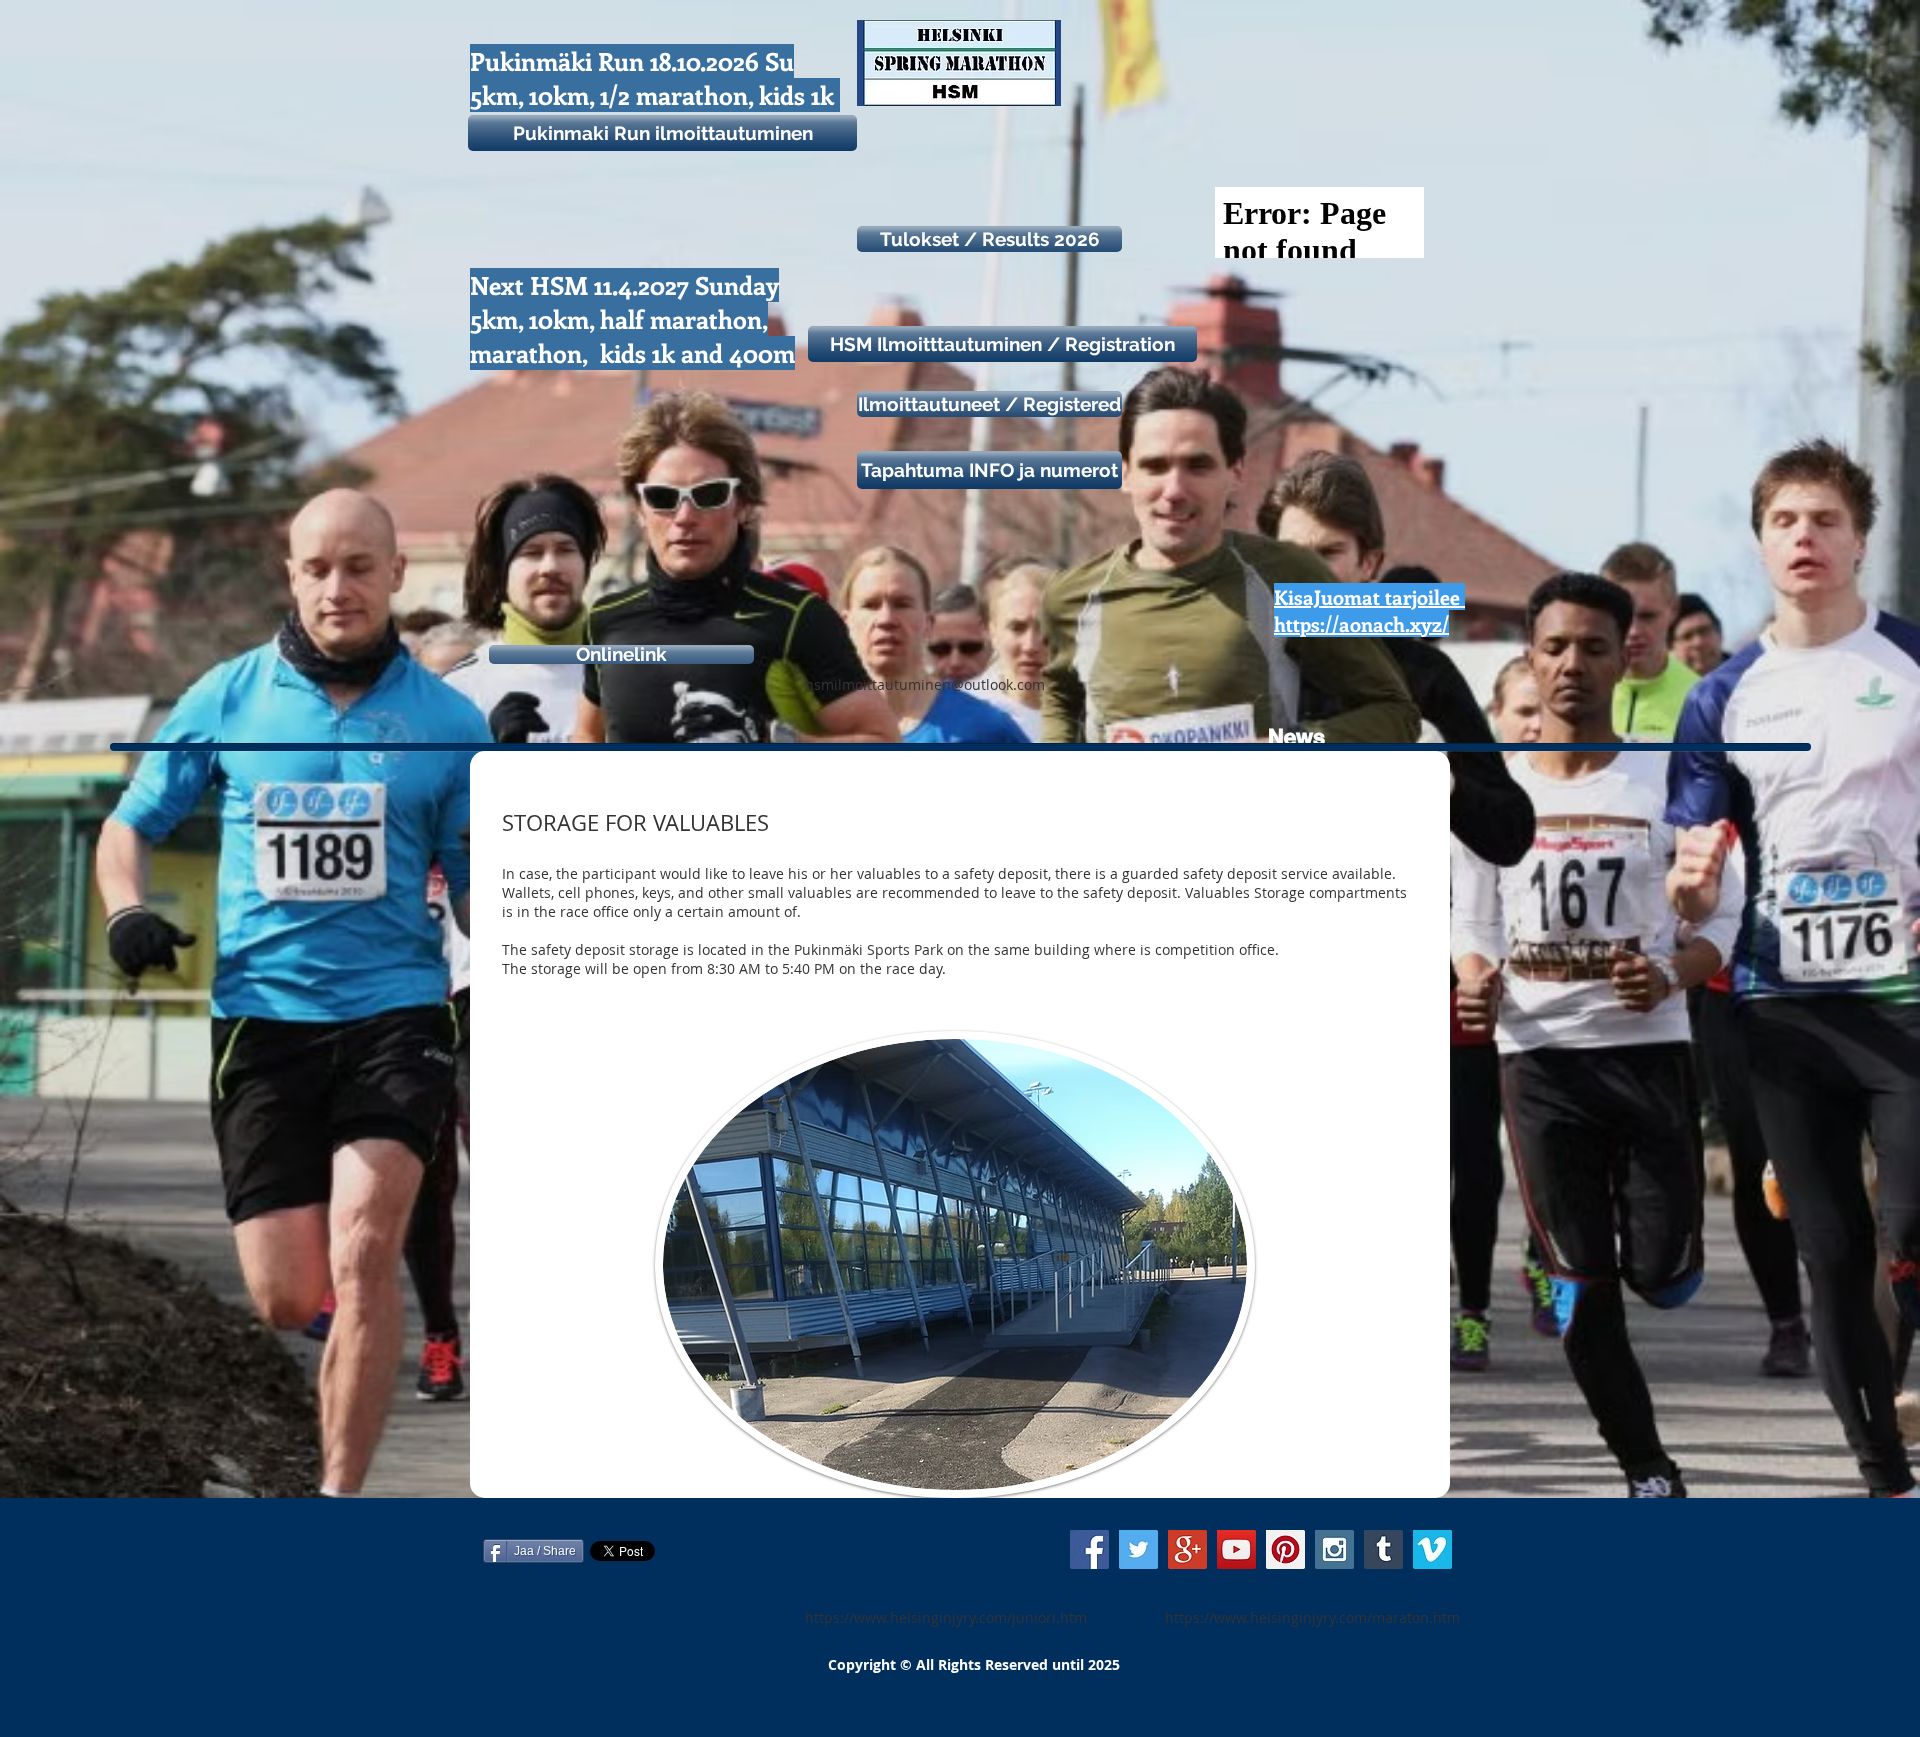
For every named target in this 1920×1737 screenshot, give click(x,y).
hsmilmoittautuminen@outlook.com (925, 684)
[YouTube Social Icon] (1236, 1549)
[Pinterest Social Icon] (1285, 1549)
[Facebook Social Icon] (1089, 1549)
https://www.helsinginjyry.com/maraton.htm (1312, 1617)
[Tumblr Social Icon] (1383, 1549)
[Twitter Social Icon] (1138, 1549)
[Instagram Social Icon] (1334, 1549)
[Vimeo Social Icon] (1432, 1549)
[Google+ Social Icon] (1187, 1549)
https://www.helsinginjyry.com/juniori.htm (946, 1617)
